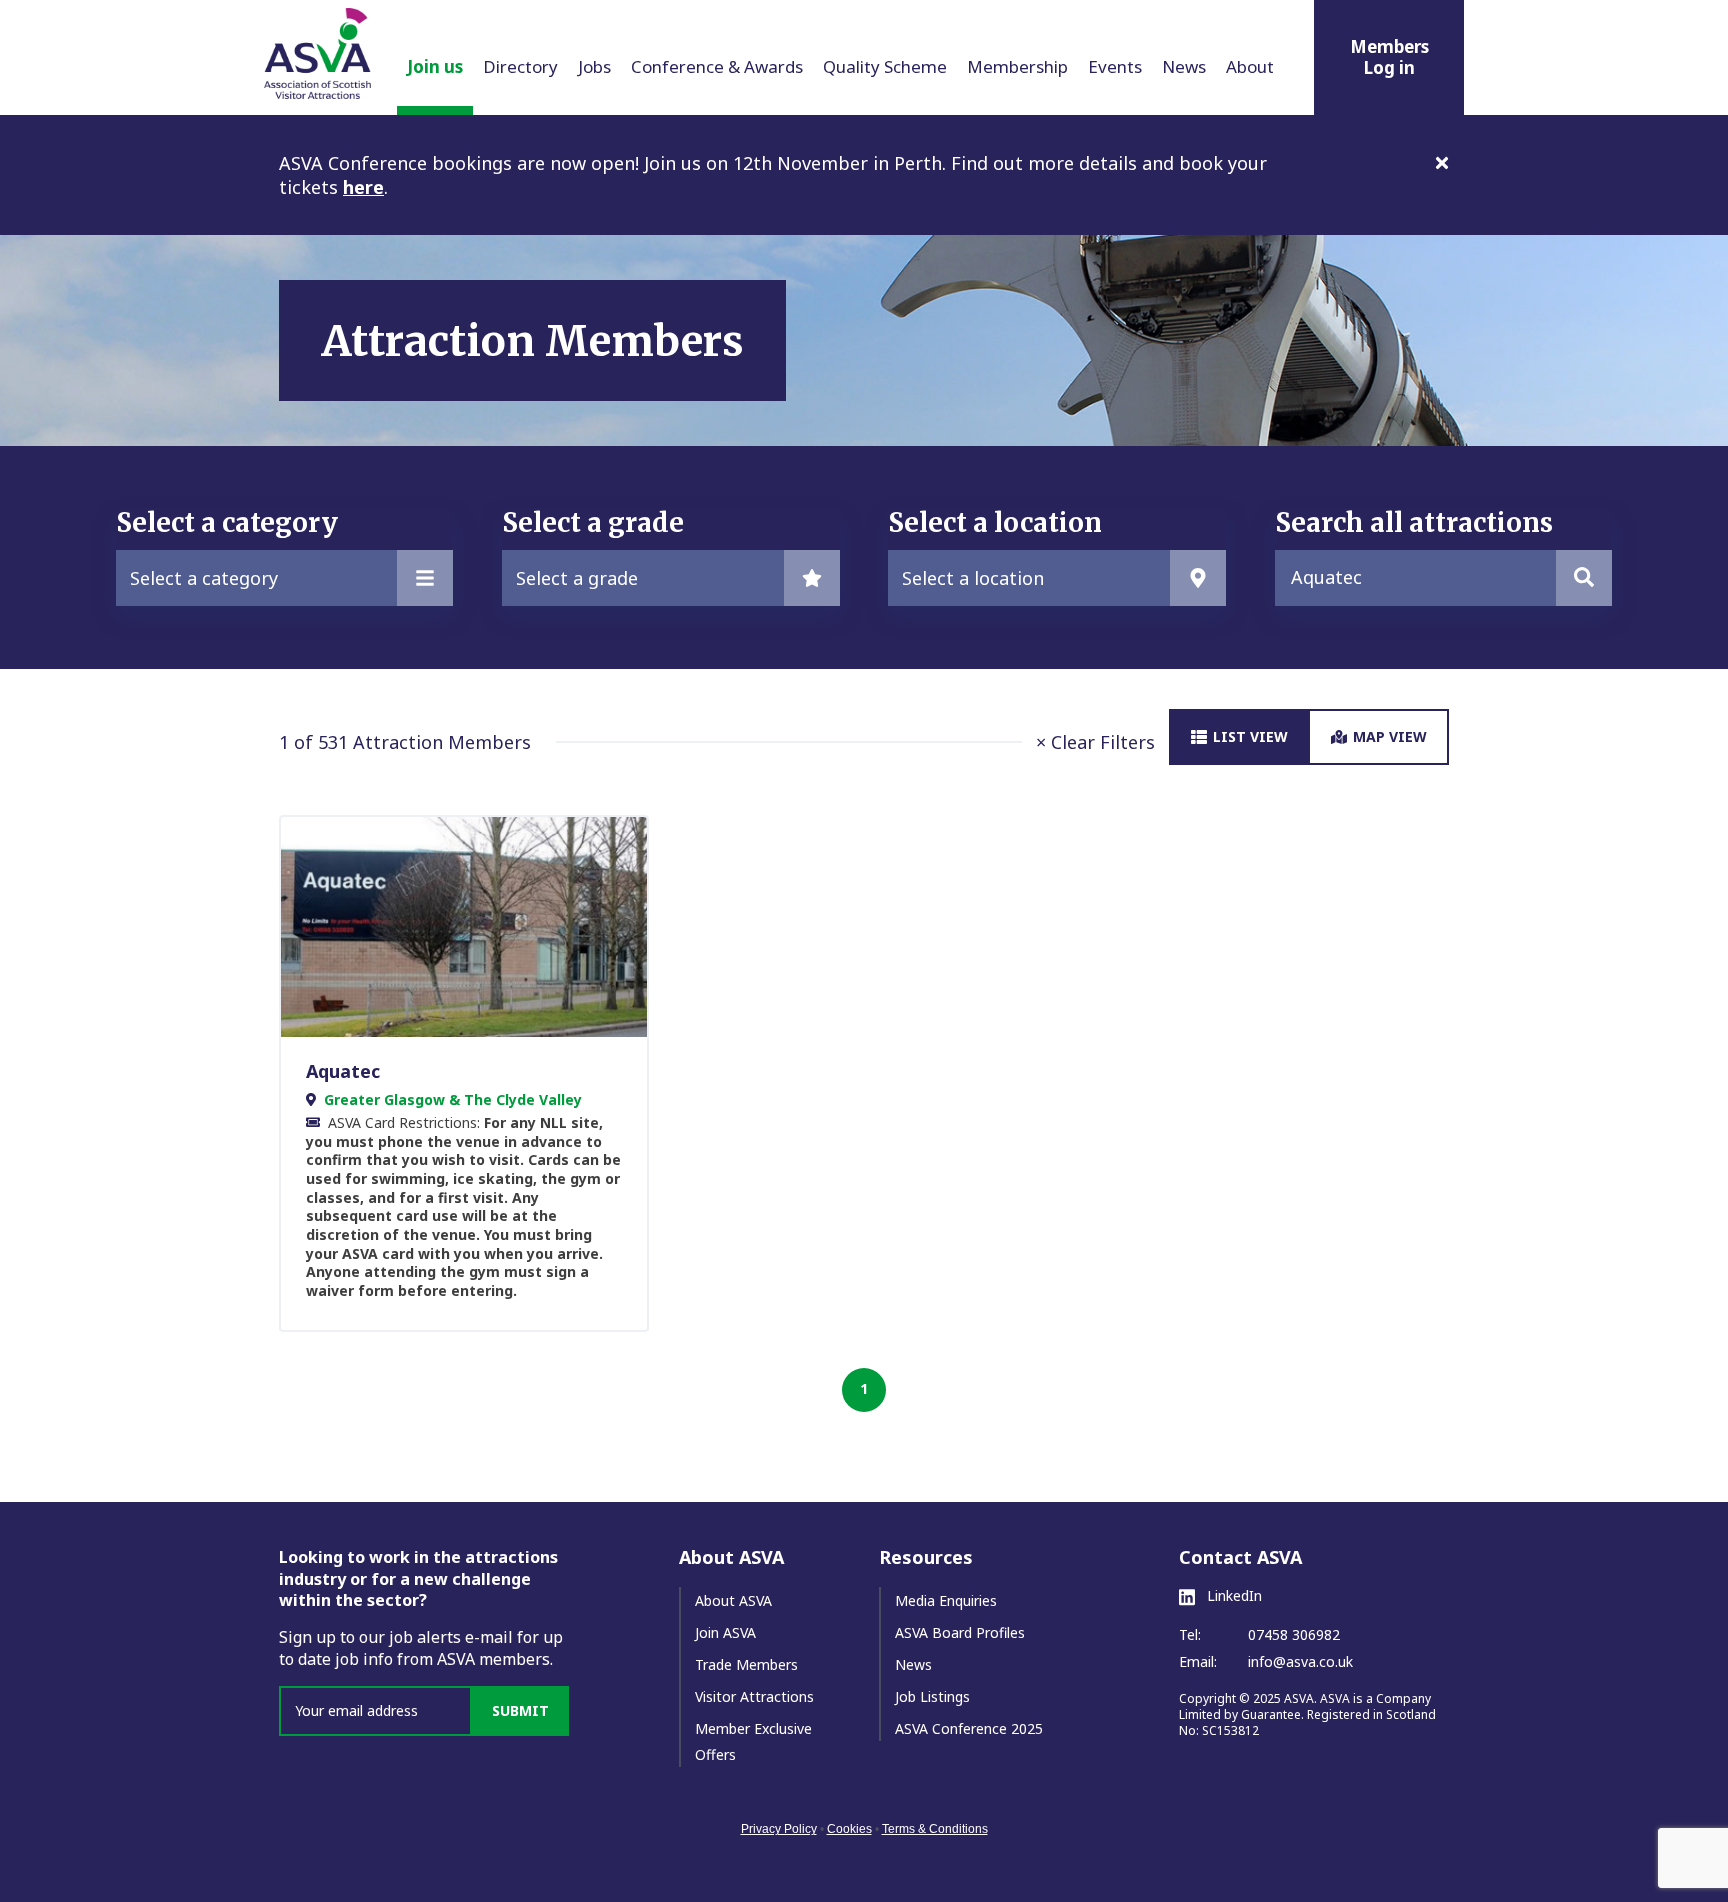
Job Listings (932, 1696)
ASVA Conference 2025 (969, 1728)
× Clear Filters (1095, 742)
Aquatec (343, 1071)
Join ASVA (725, 1632)
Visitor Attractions (754, 1696)
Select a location (973, 578)
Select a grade (577, 578)
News (913, 1664)
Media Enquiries (946, 1600)
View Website (454, 926)
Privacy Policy (779, 1829)
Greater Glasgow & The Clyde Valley (453, 1099)
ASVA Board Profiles (960, 1632)
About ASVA (733, 1600)
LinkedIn (1232, 1596)
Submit (520, 1710)
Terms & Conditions (935, 1829)
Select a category (204, 578)
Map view (1390, 736)
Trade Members (746, 1664)
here (363, 187)
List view (1250, 736)
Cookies (849, 1829)
